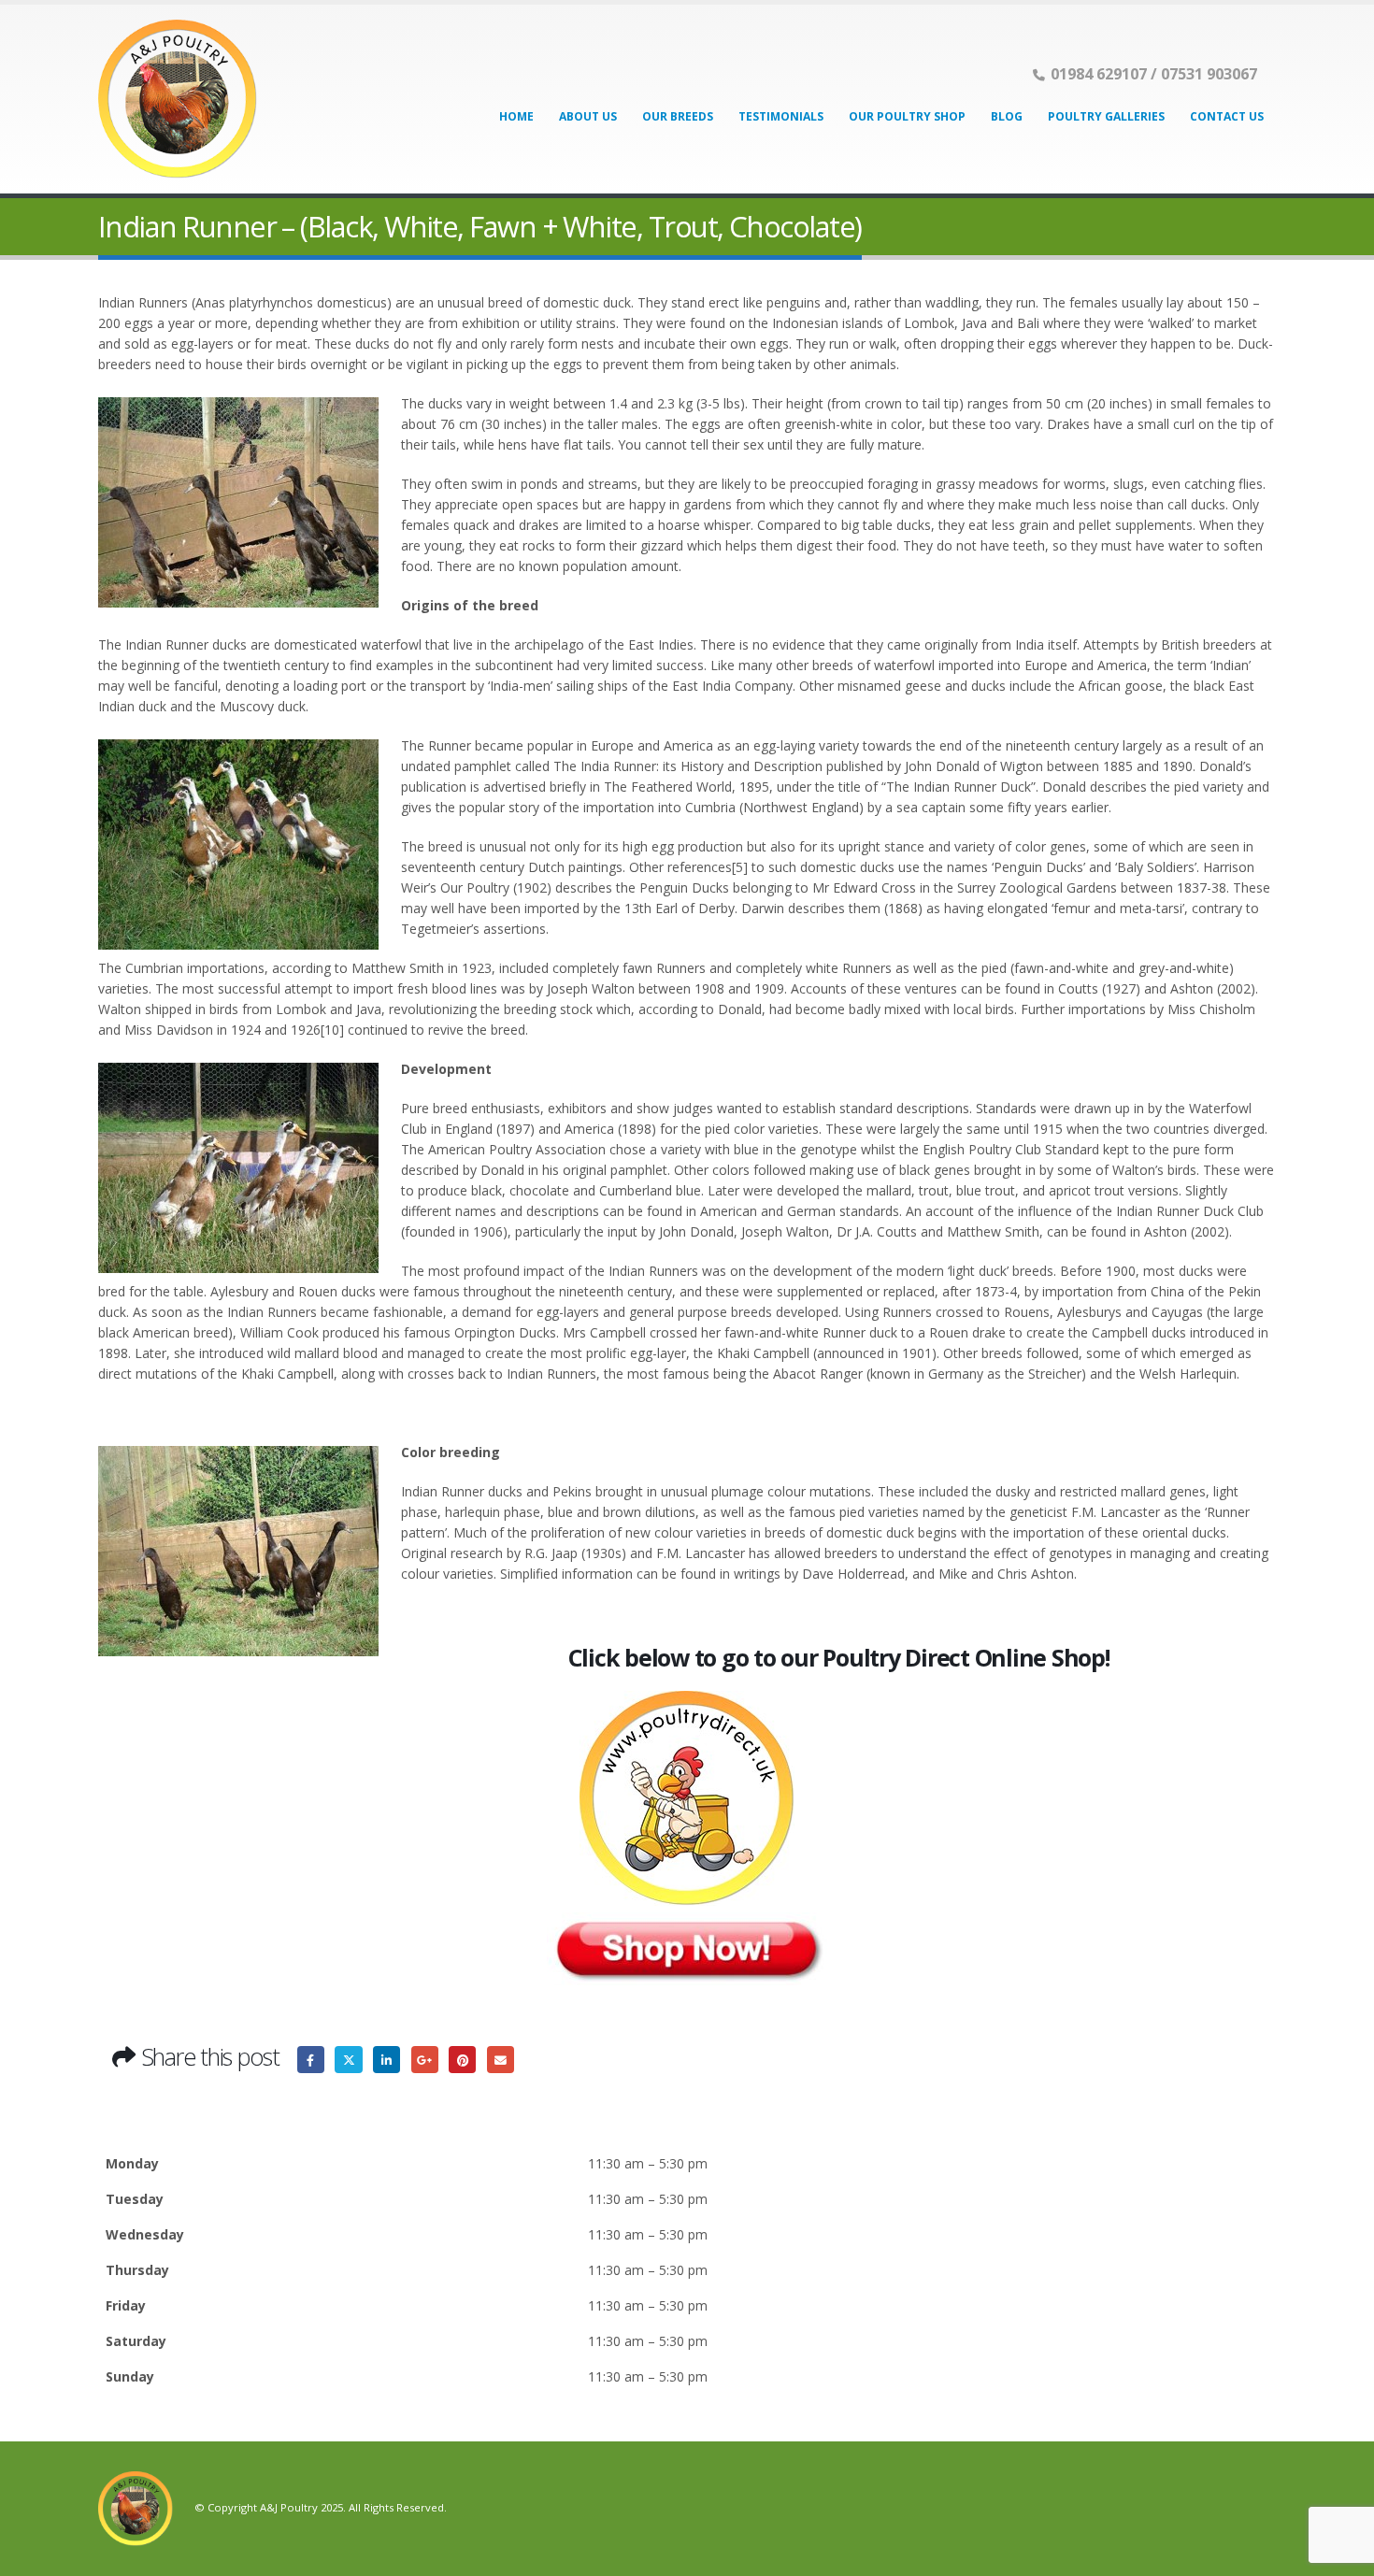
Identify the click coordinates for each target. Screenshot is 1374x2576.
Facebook (311, 2060)
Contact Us (1227, 116)
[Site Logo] (178, 99)
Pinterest (462, 2060)
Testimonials (781, 116)
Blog (1007, 116)
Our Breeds (678, 116)
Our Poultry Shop (907, 116)
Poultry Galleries (1106, 116)
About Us (588, 116)
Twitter (348, 2060)
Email (501, 2060)
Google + (425, 2060)
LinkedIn (386, 2060)
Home (516, 116)
